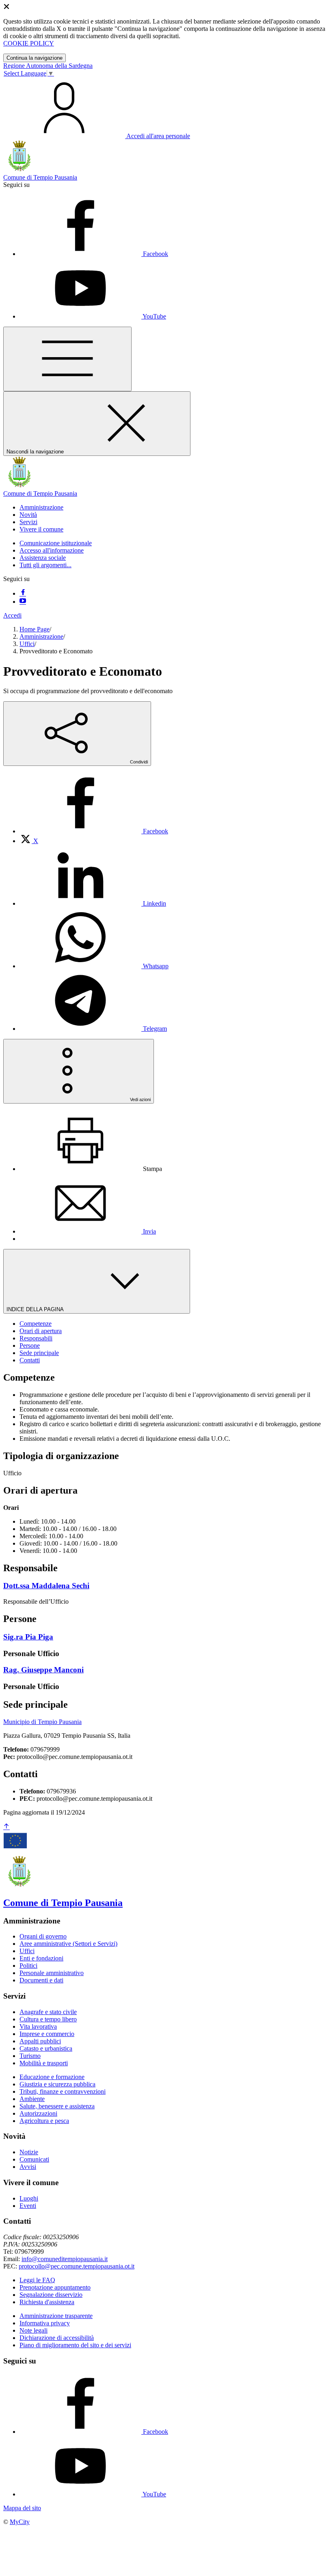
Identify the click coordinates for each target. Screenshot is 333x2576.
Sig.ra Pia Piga (28, 1637)
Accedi (12, 615)
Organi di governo (43, 1936)
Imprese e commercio (47, 2034)
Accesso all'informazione (52, 550)
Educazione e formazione (52, 2077)
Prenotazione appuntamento (55, 2287)
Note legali (34, 2330)
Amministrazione (41, 636)
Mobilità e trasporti (44, 2063)
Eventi (28, 2206)
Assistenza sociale (43, 558)
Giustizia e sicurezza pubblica (57, 2084)
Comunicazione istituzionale (56, 543)
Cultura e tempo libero (48, 2019)
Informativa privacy (45, 2323)
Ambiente (32, 2099)
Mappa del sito (22, 2508)
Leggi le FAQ (37, 2280)
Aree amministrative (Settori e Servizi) (68, 1944)
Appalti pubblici (40, 2041)
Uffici (27, 644)
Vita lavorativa (38, 2026)
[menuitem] (94, 831)
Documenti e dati (41, 1980)
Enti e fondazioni (41, 1958)
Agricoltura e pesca (44, 2121)
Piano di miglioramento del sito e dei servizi (75, 2345)
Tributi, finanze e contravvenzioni (63, 2091)
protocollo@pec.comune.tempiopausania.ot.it (77, 2266)
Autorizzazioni (38, 2113)
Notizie (29, 2152)
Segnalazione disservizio (51, 2295)
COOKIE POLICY (29, 43)
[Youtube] (23, 602)
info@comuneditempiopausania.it (65, 2259)
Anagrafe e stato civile (48, 2012)
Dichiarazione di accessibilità (57, 2338)
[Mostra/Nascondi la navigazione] (67, 359)
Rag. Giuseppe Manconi (43, 1670)
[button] (41, 507)
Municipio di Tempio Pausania (42, 1722)
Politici (28, 1966)
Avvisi (28, 2167)
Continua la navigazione (35, 58)
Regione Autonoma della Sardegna (48, 66)
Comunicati (34, 2159)
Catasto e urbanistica (46, 2048)
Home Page (35, 629)
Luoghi (29, 2198)
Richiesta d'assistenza (47, 2302)
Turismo (30, 2056)
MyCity (20, 2522)
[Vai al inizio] (6, 1827)
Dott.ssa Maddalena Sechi (46, 1586)
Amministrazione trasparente (56, 2316)
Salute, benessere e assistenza (57, 2106)
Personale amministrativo (52, 1973)
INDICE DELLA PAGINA (36, 1309)
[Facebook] (23, 593)
